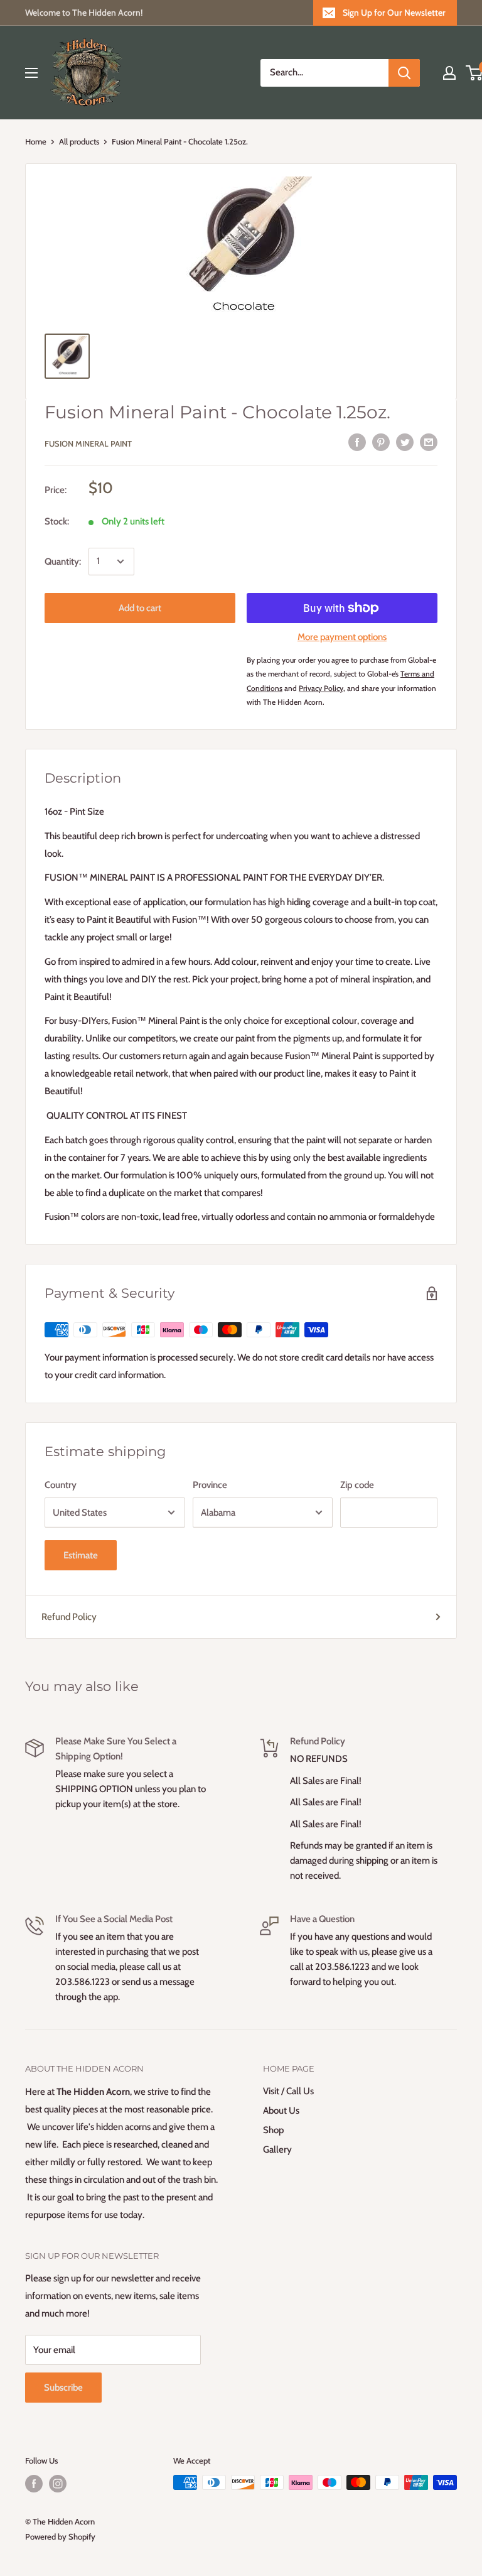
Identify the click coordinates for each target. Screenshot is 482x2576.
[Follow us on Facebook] (34, 2484)
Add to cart (140, 608)
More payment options (342, 637)
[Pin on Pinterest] (381, 441)
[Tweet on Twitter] (405, 441)
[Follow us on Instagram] (58, 2484)
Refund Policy (69, 1617)
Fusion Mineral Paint (88, 443)
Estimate (81, 1555)
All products (79, 141)
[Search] (404, 73)
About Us (281, 2111)
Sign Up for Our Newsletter (394, 13)
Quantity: (63, 562)
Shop (273, 2130)
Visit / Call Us (288, 2091)
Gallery (277, 2149)
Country (61, 1485)
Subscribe (63, 2388)
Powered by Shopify (60, 2536)
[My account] (449, 73)
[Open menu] (31, 73)
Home (36, 141)
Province (210, 1485)
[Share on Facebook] (357, 441)
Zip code (357, 1485)
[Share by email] (429, 441)
